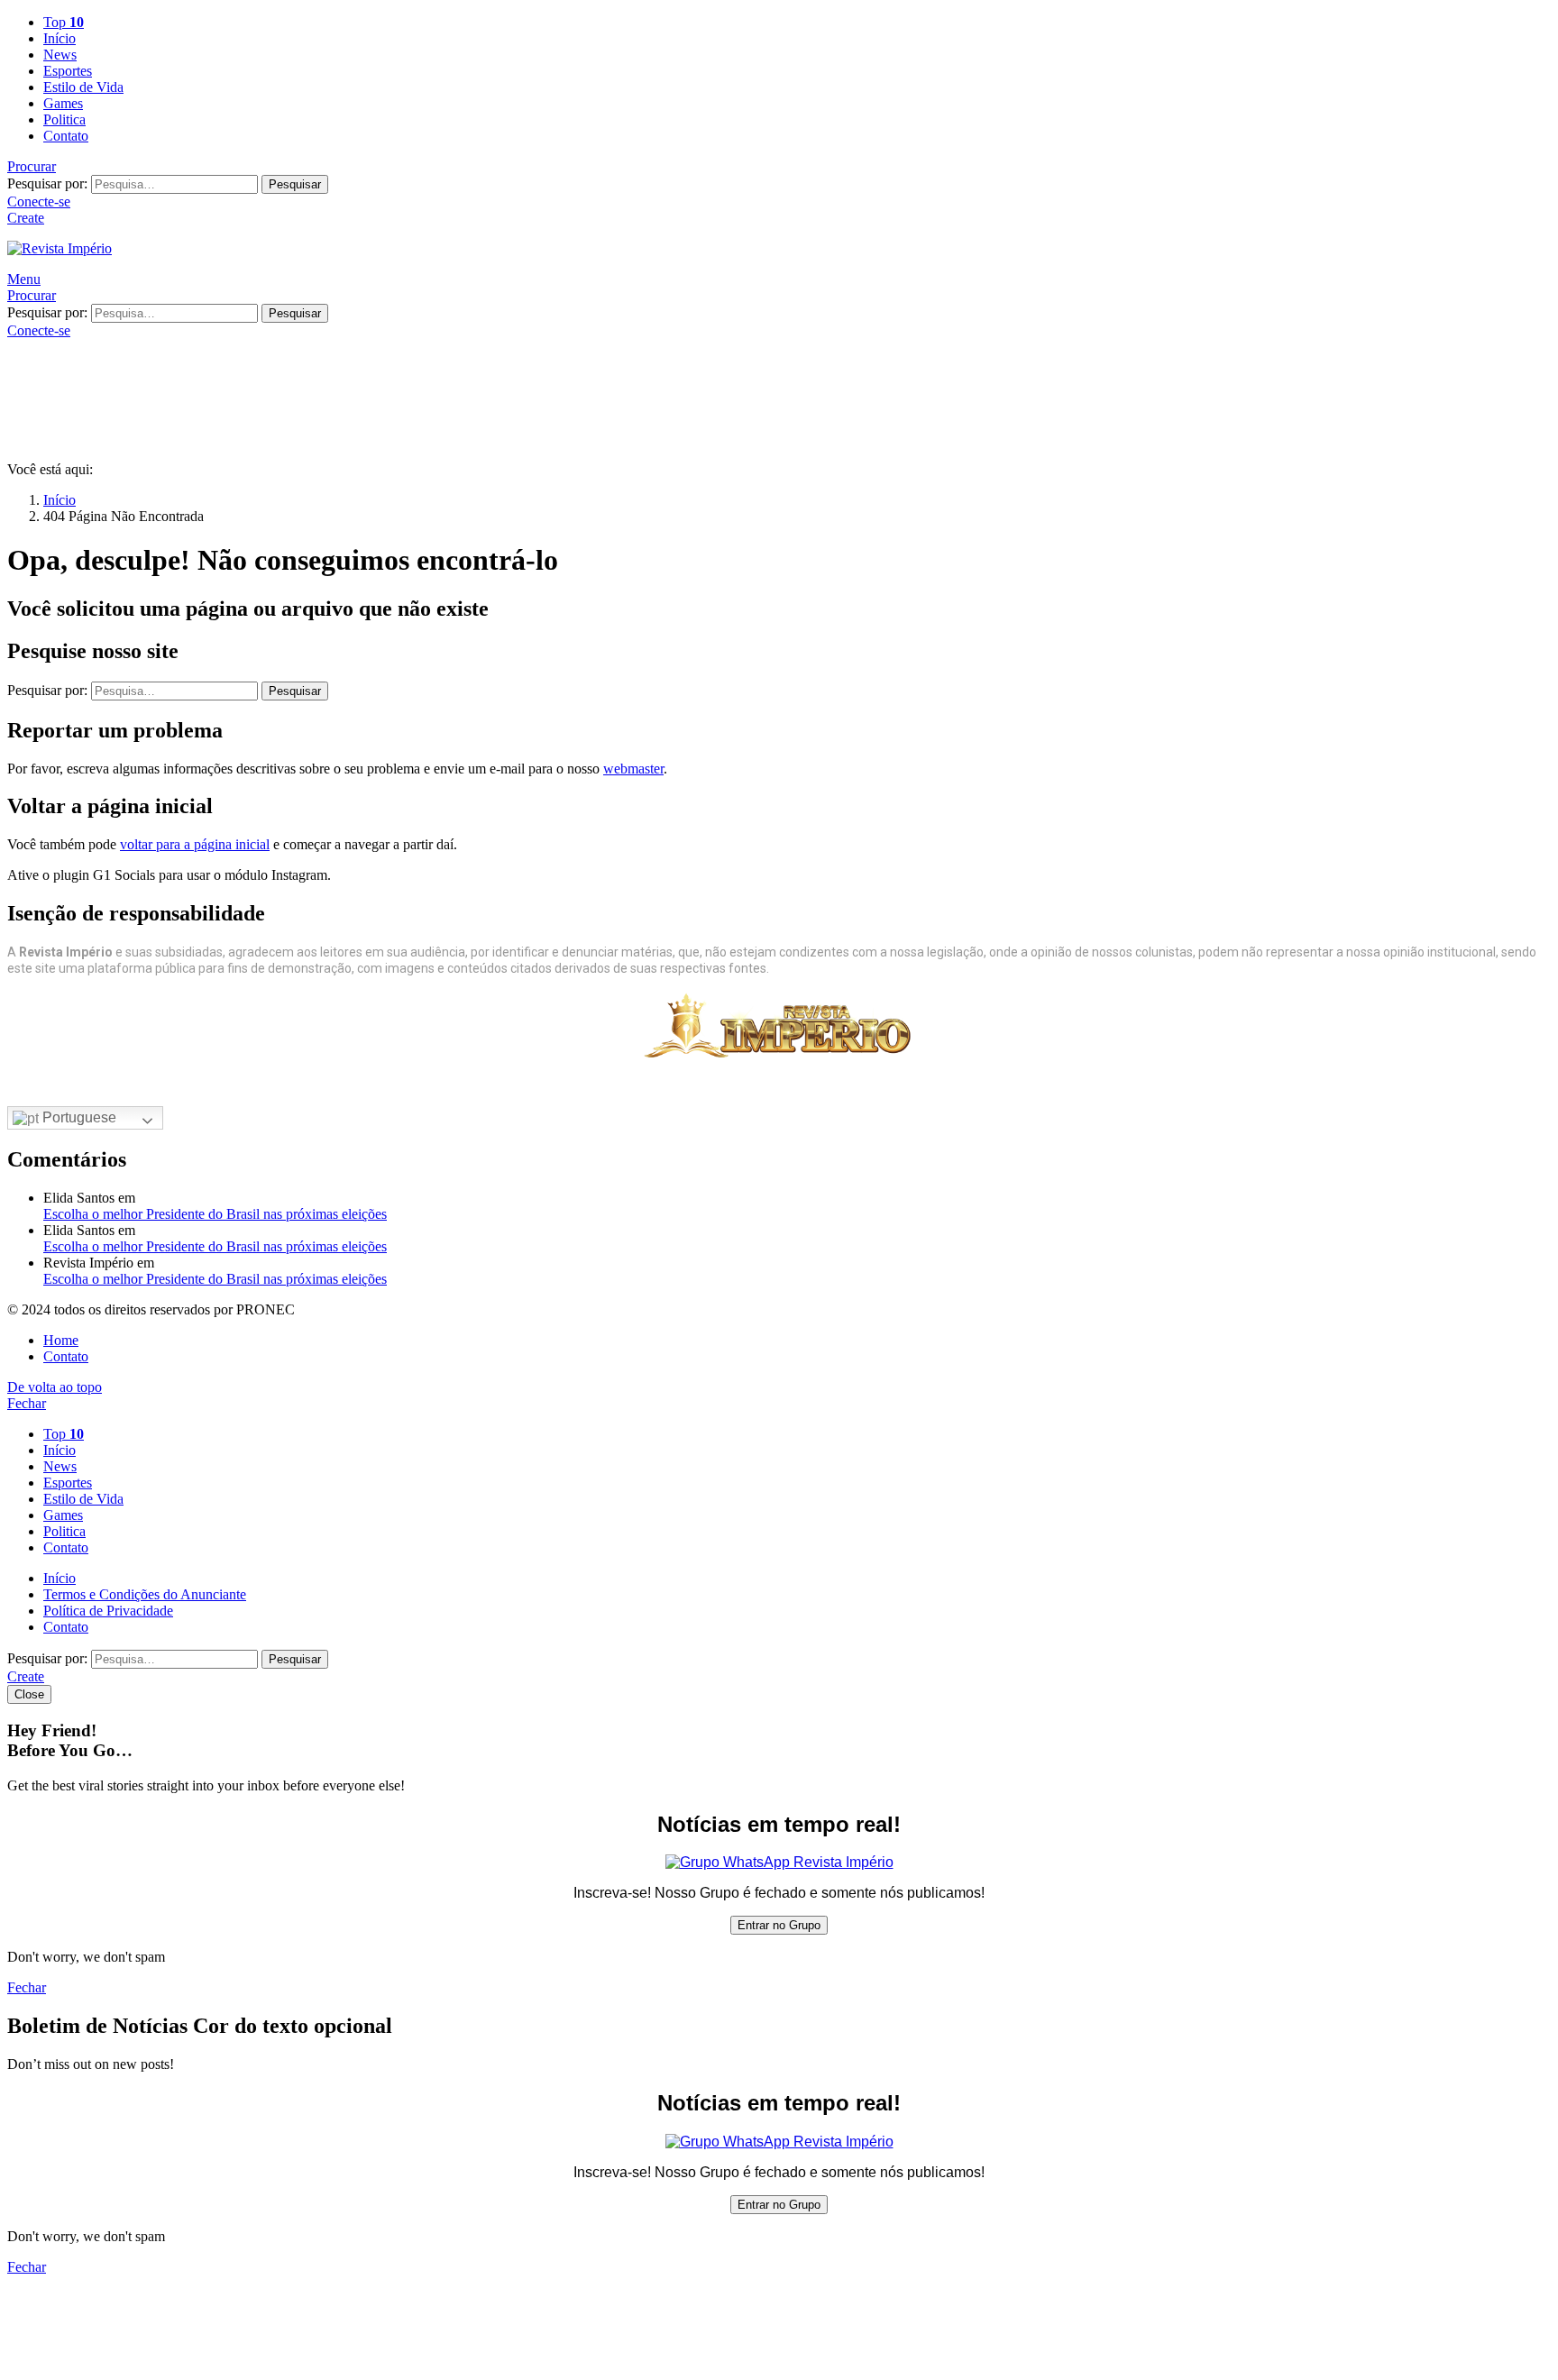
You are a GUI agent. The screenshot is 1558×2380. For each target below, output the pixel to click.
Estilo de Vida (83, 87)
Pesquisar (295, 184)
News (60, 55)
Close (29, 1694)
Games (63, 103)
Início (60, 38)
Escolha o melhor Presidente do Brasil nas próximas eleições (215, 1214)
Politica (64, 119)
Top (64, 22)
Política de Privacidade (108, 1611)
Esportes (68, 71)
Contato (66, 136)
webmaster (633, 769)
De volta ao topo (55, 1387)
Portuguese (78, 1117)
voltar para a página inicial (195, 844)
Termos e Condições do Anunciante (145, 1594)
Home (61, 1340)
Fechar (27, 1403)
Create (26, 218)
